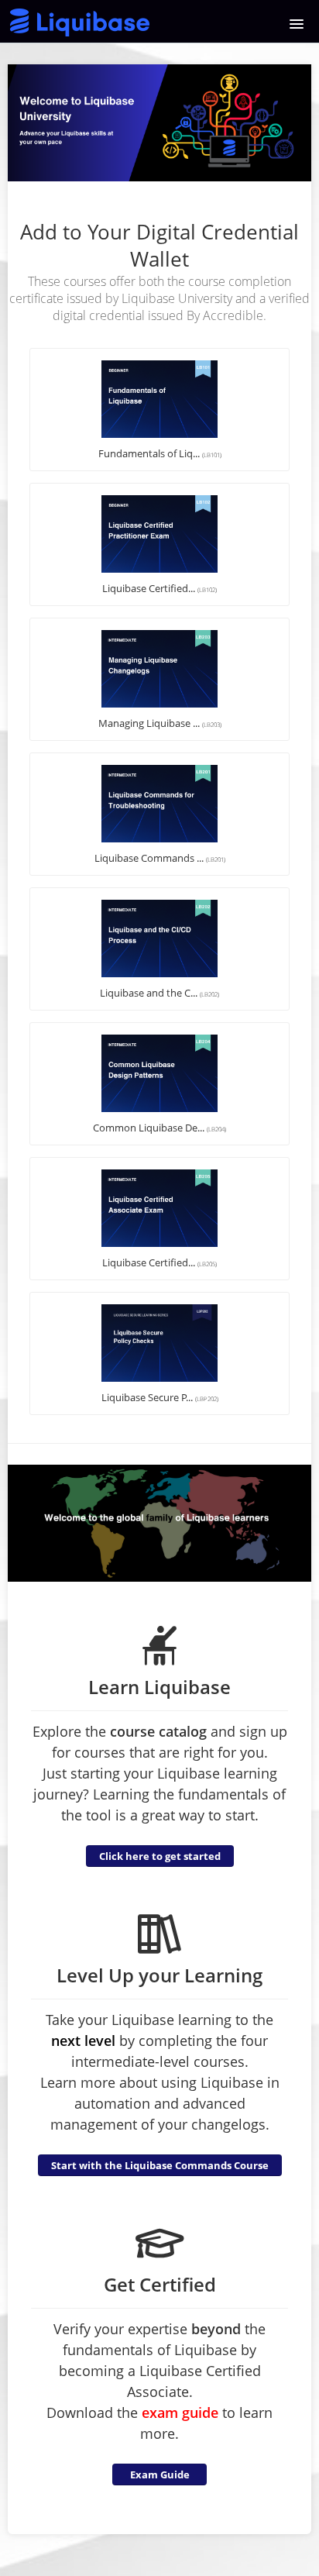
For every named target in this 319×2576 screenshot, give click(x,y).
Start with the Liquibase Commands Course (160, 2165)
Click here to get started (160, 1856)
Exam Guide (160, 2474)
